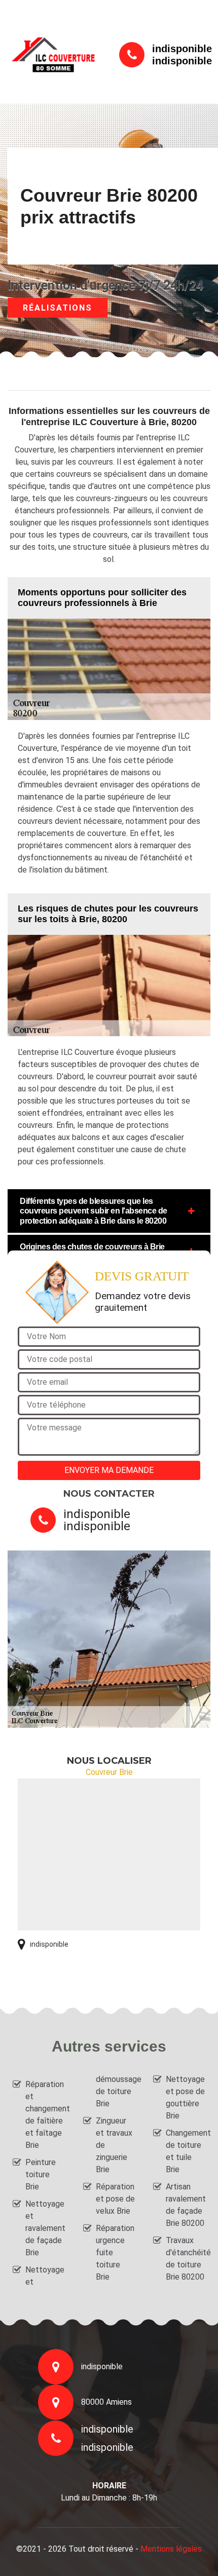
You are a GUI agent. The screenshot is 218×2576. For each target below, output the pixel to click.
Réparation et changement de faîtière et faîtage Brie (45, 2115)
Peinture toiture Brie (41, 2174)
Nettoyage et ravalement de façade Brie (45, 2228)
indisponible (182, 49)
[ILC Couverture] (53, 54)
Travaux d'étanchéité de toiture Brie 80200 (186, 2259)
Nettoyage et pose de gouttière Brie (185, 2097)
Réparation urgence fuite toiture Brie (115, 2252)
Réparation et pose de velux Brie (115, 2199)
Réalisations (58, 308)
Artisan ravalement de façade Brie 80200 (186, 2205)
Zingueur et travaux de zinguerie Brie (114, 2145)
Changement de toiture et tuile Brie (186, 2151)
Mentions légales (171, 2549)
